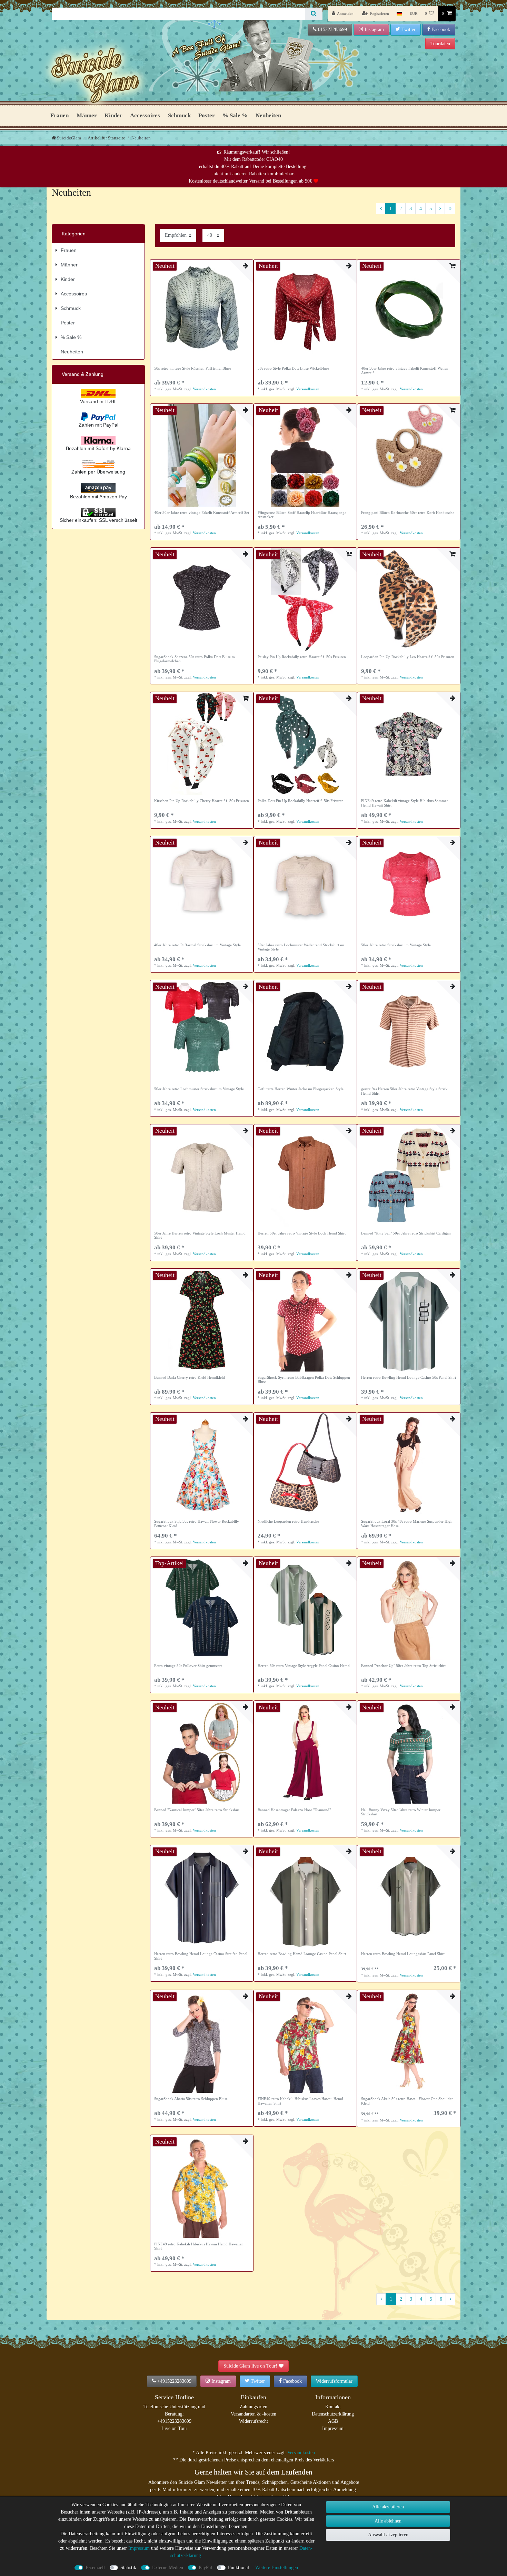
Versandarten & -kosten (254, 2414)
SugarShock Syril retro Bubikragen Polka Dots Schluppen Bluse (304, 1379)
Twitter (409, 30)
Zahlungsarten (254, 2407)
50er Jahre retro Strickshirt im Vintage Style (396, 945)
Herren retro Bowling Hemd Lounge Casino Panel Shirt (302, 1954)
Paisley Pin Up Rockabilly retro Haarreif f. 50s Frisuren (302, 657)
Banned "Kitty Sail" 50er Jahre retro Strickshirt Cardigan (406, 1233)
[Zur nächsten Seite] (440, 209)
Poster (207, 115)
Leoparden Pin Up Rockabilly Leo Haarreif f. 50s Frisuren (408, 657)
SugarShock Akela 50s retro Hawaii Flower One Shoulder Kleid (407, 2101)
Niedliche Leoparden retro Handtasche (288, 1521)
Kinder (113, 115)
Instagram (374, 30)
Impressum (333, 2428)
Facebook (441, 30)
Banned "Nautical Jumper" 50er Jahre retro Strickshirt (197, 1810)
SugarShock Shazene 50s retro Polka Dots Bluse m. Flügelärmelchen (195, 659)
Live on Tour (174, 2428)
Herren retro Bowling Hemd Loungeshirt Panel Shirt (403, 1954)
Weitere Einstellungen (277, 2568)
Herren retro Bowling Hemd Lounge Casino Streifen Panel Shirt (201, 1956)
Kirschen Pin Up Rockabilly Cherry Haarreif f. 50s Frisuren (202, 801)
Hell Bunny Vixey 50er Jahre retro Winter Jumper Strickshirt (401, 1812)
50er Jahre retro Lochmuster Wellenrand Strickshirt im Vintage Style (301, 947)
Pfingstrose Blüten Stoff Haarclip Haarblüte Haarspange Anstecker (302, 515)
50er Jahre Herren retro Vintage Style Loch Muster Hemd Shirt (200, 1235)
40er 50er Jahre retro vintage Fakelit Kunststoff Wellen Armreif (405, 370)
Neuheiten (268, 115)
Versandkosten (204, 389)
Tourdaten (440, 44)
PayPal (205, 2568)
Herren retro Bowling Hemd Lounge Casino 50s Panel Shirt (409, 1377)
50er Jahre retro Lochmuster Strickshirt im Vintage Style (199, 1089)
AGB (333, 2421)
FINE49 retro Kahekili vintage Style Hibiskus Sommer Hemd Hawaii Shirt (405, 803)
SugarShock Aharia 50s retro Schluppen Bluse (191, 2099)
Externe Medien (168, 2568)
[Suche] (314, 14)
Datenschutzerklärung (333, 2414)
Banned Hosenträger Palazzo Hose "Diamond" (294, 1810)
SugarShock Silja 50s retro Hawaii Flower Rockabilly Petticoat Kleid (197, 1523)
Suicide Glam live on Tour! (250, 2366)
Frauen (59, 115)
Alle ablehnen (388, 2521)
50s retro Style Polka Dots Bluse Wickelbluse (293, 368)
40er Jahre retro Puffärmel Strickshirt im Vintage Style (197, 945)
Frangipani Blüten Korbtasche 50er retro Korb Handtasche (408, 513)
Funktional (238, 2568)
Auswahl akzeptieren (388, 2535)
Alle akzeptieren (388, 2507)
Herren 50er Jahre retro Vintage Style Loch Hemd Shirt (302, 1233)
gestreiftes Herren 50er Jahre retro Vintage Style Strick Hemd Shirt (404, 1091)
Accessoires (145, 115)
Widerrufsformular (334, 2381)
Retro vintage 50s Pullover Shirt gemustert (188, 1666)
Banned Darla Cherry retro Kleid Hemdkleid (190, 1377)
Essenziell (95, 2568)
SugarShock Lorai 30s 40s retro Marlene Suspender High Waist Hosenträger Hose (407, 1523)
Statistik (128, 2568)
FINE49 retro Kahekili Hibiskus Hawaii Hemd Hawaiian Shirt (199, 2246)
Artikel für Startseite (106, 138)
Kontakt (333, 2407)
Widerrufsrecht (254, 2421)
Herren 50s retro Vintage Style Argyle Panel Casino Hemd (304, 1666)
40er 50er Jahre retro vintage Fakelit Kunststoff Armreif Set (202, 513)
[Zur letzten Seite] (450, 209)
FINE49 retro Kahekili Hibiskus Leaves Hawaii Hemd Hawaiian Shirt (300, 2101)
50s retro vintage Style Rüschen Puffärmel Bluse (193, 368)
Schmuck (179, 115)
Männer (87, 115)
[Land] (399, 14)
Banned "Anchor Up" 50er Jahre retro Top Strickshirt (403, 1666)
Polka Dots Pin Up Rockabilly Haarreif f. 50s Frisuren (301, 801)
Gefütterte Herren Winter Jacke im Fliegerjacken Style (301, 1089)
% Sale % (235, 115)
